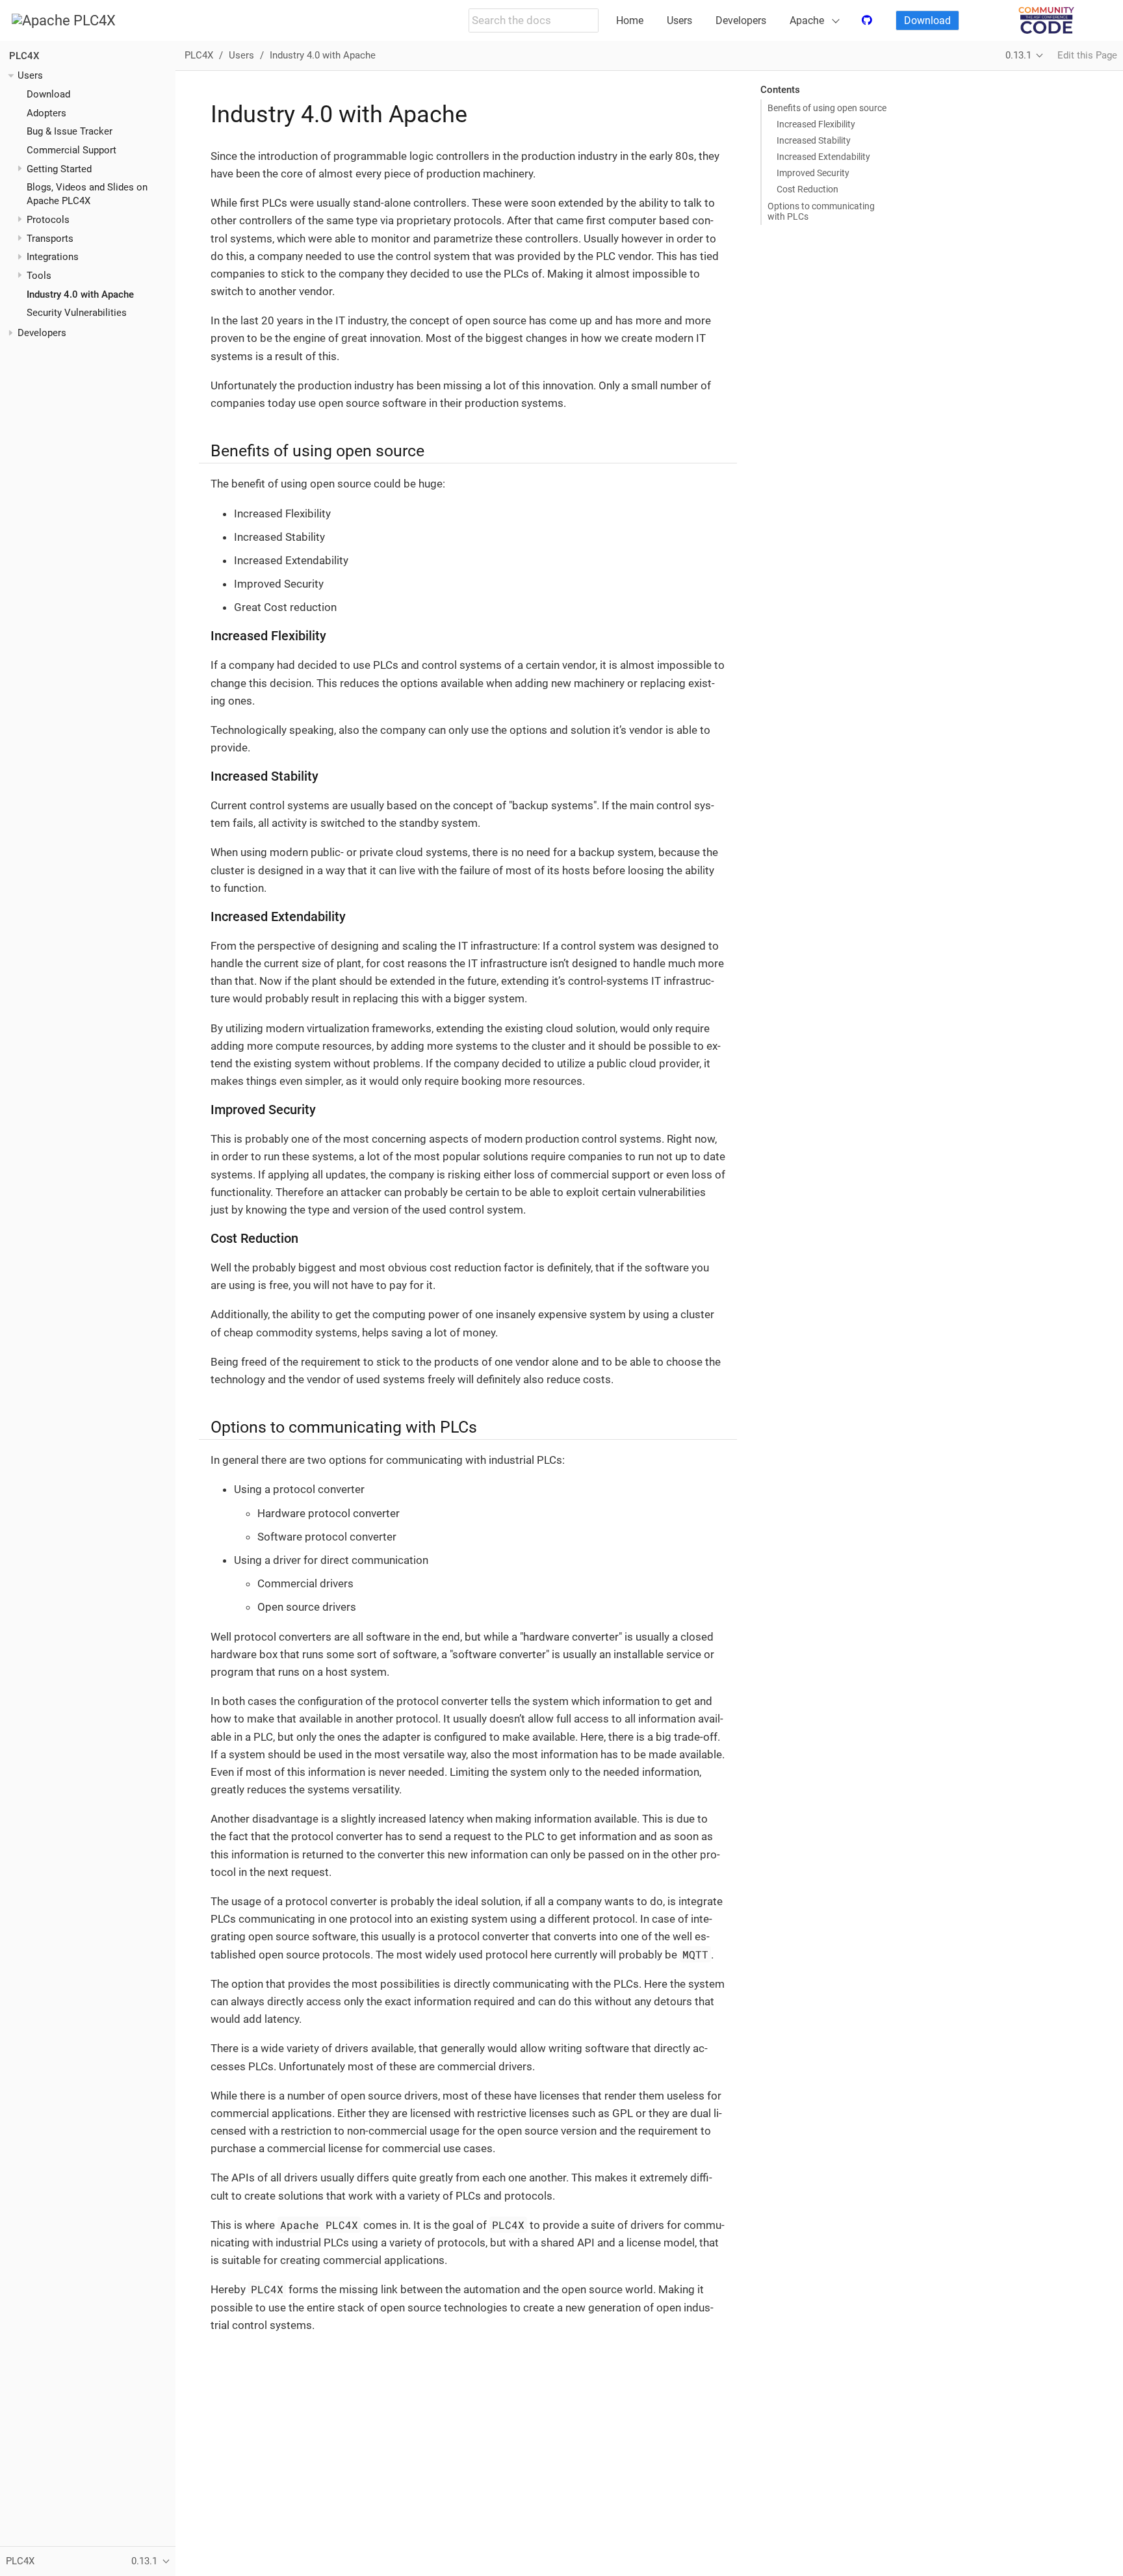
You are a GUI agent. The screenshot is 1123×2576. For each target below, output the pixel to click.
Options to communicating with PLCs (821, 211)
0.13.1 (1018, 55)
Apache (807, 20)
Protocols (48, 220)
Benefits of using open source (827, 108)
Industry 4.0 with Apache (80, 294)
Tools (39, 276)
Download (927, 20)
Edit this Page (1087, 55)
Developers (741, 20)
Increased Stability (814, 140)
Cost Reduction (807, 189)
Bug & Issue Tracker (70, 131)
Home (630, 20)
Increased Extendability (823, 157)
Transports (50, 239)
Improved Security (813, 173)
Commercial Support (71, 150)
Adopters (46, 113)
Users (679, 20)
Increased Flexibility (816, 124)
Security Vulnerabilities (77, 313)
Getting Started (59, 169)
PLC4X (24, 56)
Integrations (53, 257)
